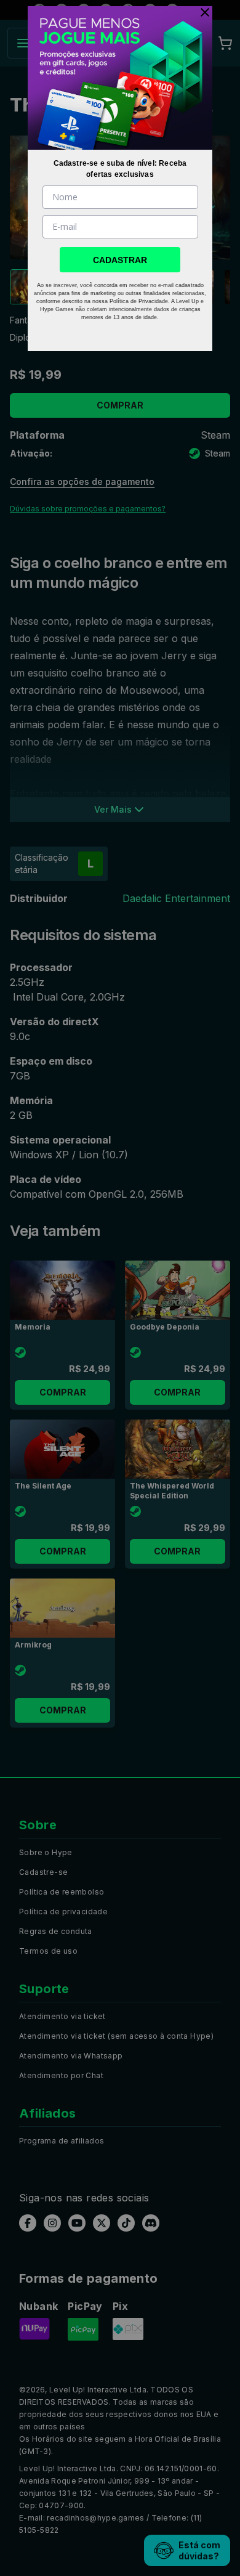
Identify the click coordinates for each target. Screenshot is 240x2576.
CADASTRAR (120, 260)
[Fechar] (202, 12)
